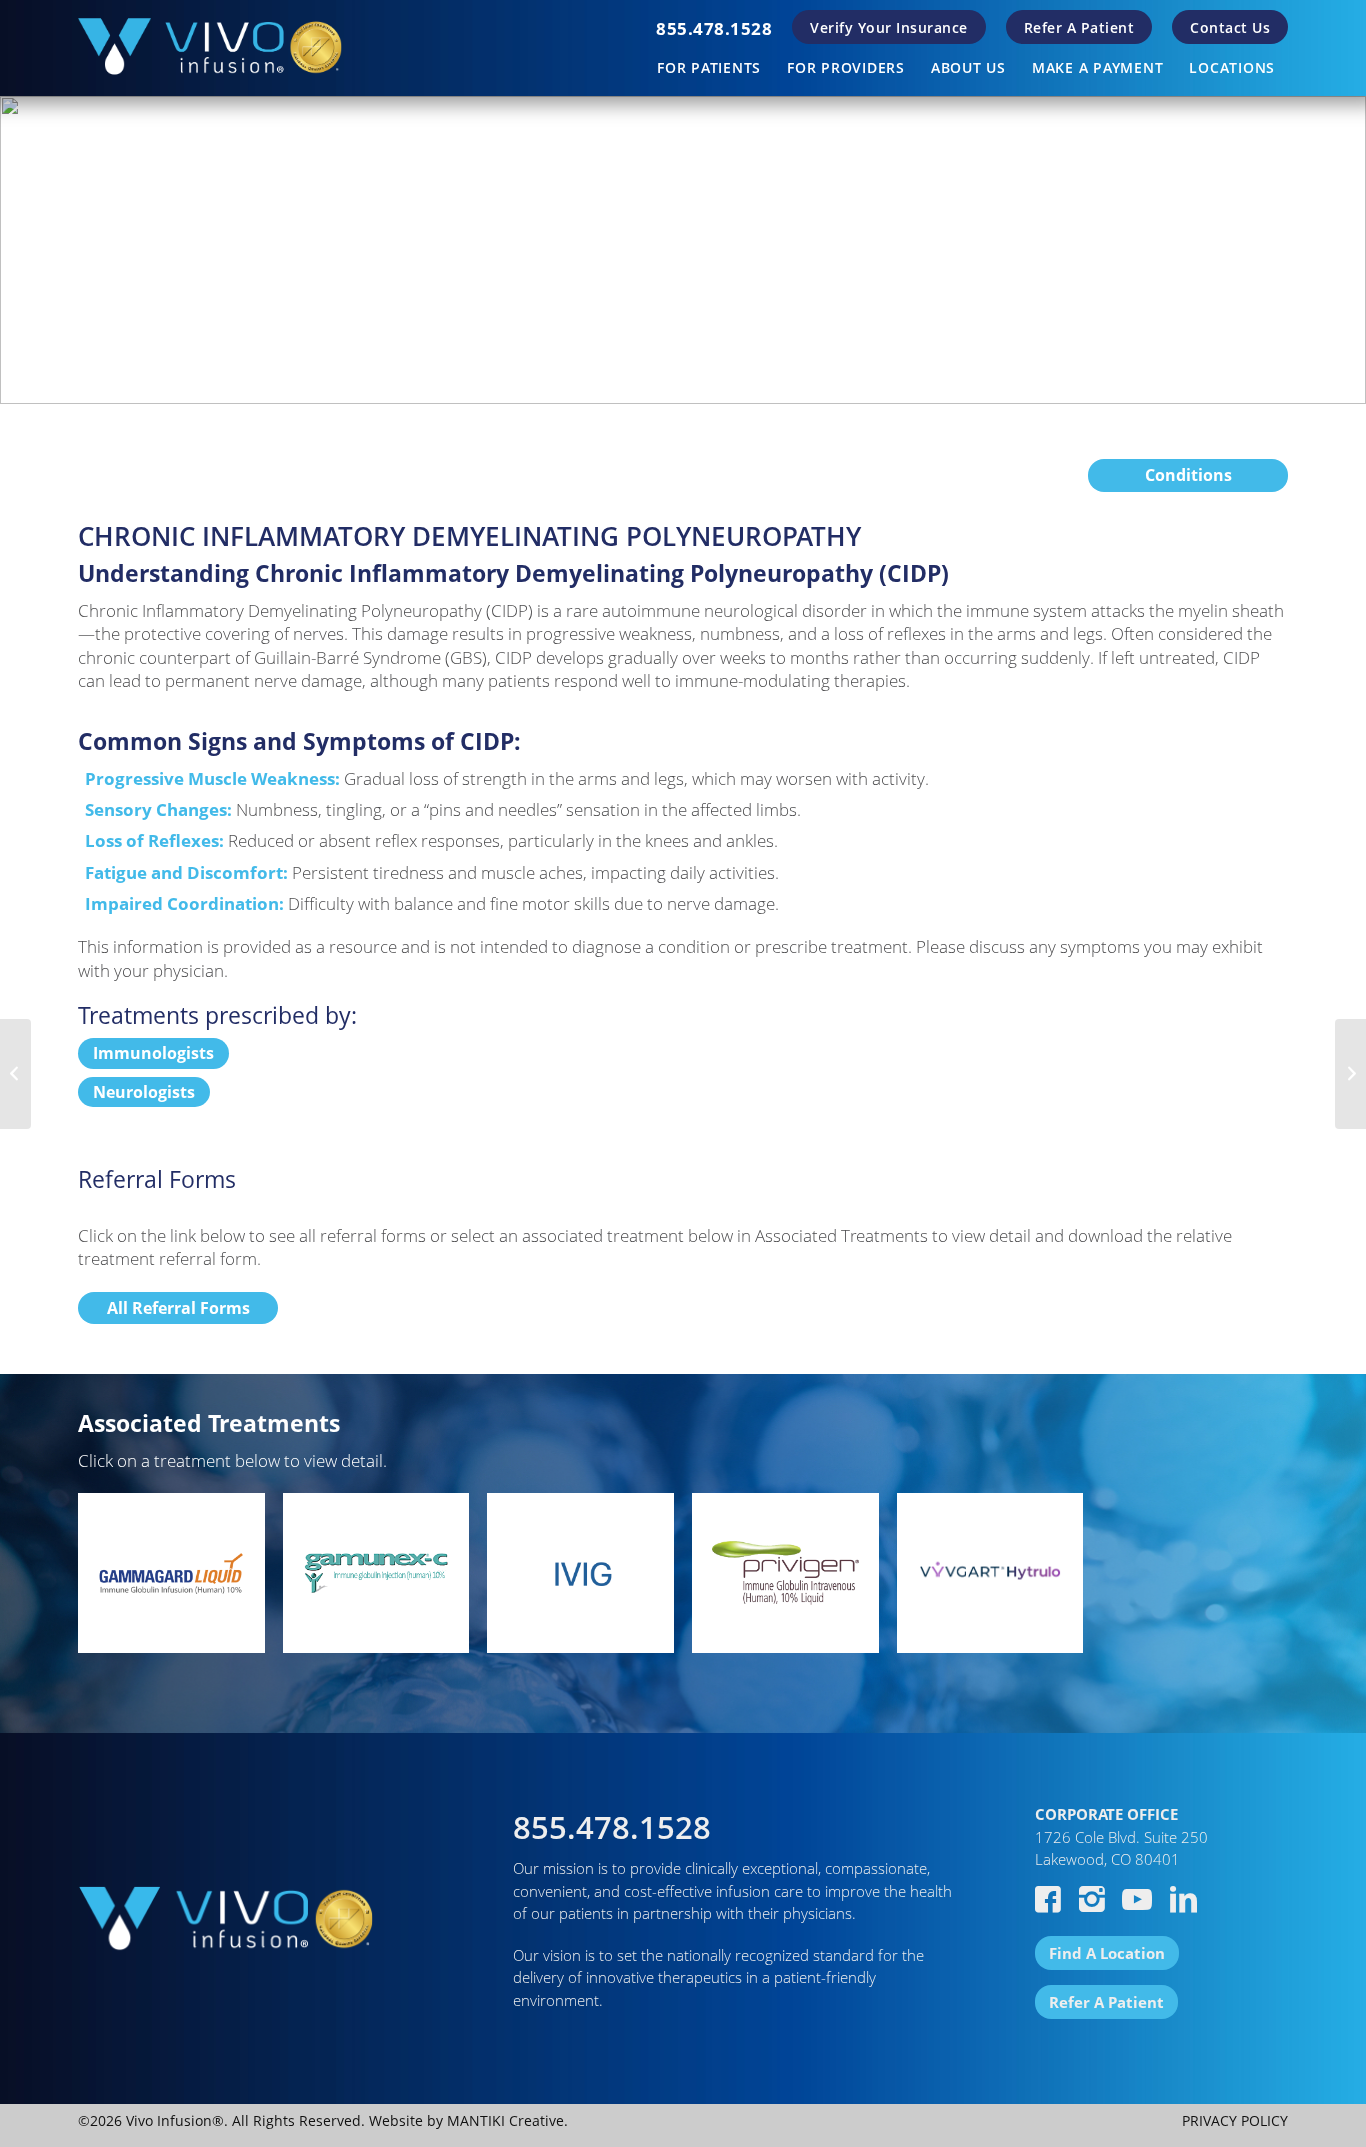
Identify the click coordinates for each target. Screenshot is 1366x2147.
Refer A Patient (1079, 27)
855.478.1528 (714, 28)
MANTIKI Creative (505, 2120)
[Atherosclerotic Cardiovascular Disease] (15, 1074)
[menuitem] (714, 28)
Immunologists (153, 1053)
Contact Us (1230, 27)
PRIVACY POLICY (1235, 2120)
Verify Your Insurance (889, 27)
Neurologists (144, 1092)
